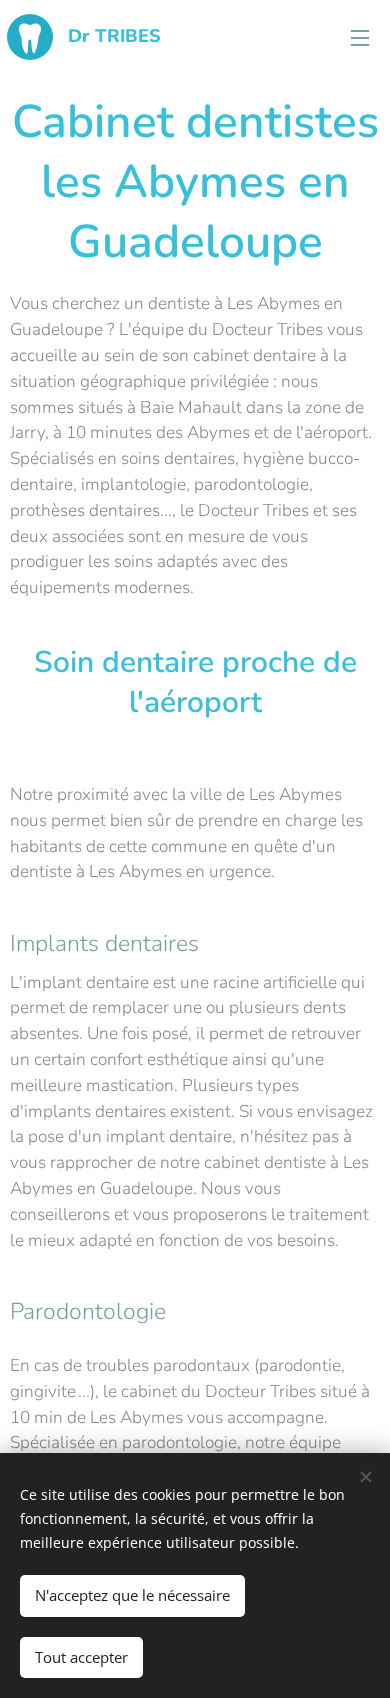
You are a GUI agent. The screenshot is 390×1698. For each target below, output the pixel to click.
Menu (360, 37)
